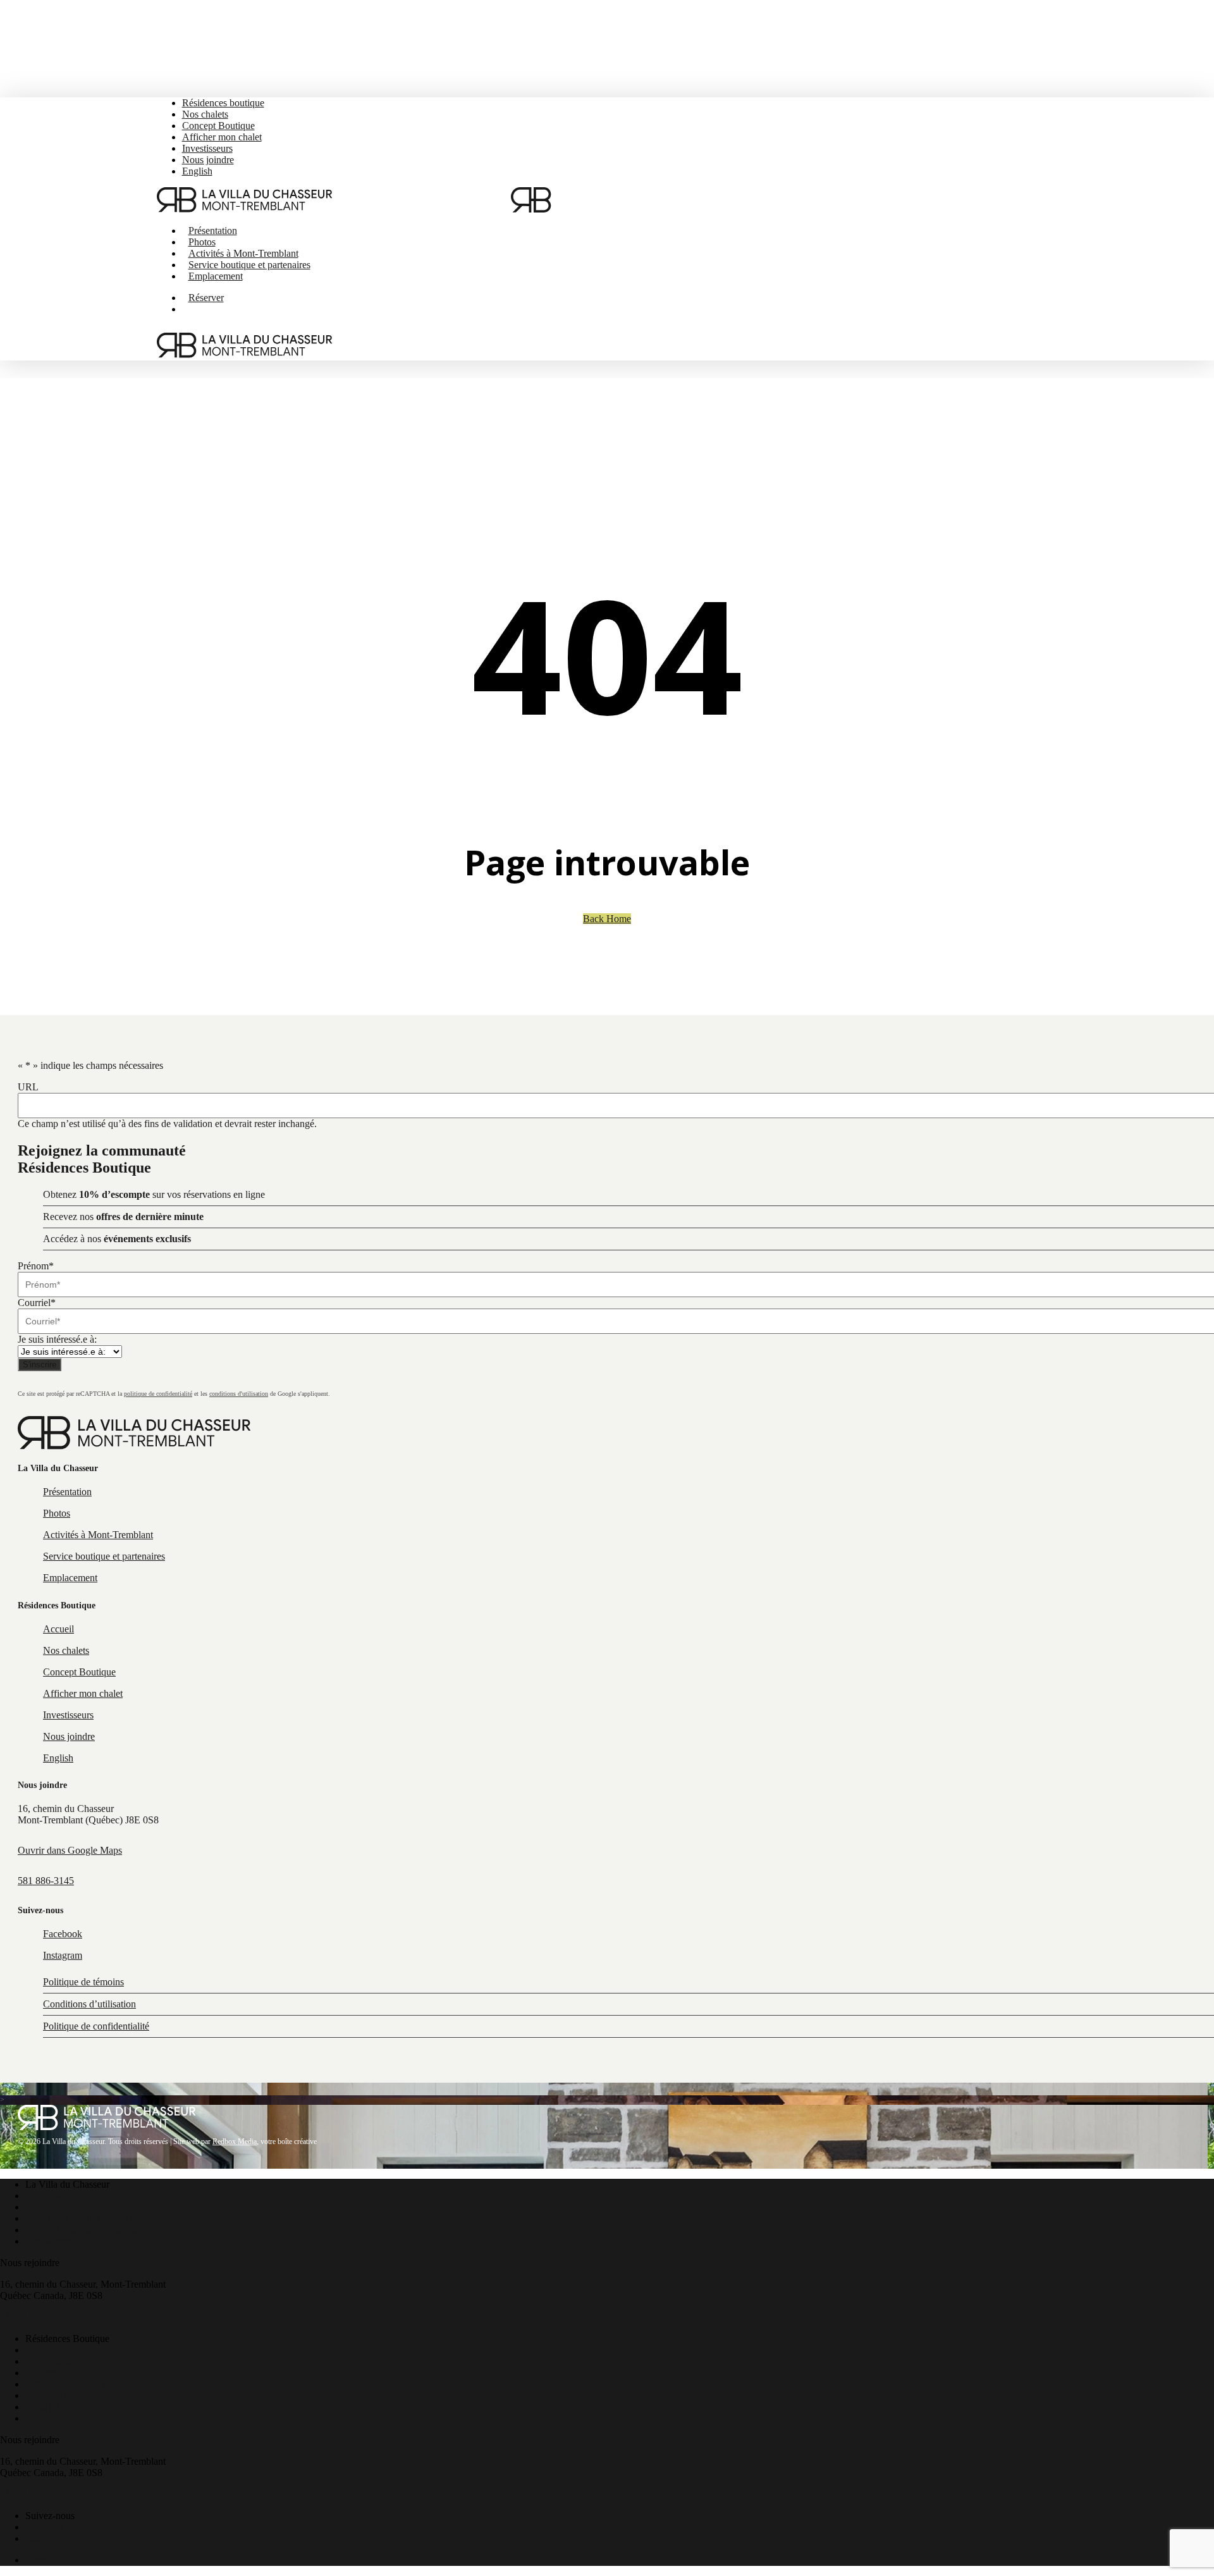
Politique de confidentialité (96, 2026)
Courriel (37, 1303)
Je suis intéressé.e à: (57, 1339)
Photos (39, 2207)
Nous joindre (51, 2407)
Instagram (45, 2538)
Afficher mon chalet (65, 2384)
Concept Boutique (62, 2373)
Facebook (45, 2527)
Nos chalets (48, 2361)
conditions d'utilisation (239, 1394)
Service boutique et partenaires (86, 2230)
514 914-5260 (28, 2317)
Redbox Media (235, 2142)
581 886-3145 (46, 1881)
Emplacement (52, 2241)
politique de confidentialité (158, 1394)
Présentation (50, 2196)
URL (28, 1087)
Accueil (41, 2350)
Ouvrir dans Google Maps (70, 1850)
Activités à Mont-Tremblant (80, 2218)
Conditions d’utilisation (89, 2004)
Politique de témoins (83, 1982)
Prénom (36, 1266)
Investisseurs (51, 2395)
